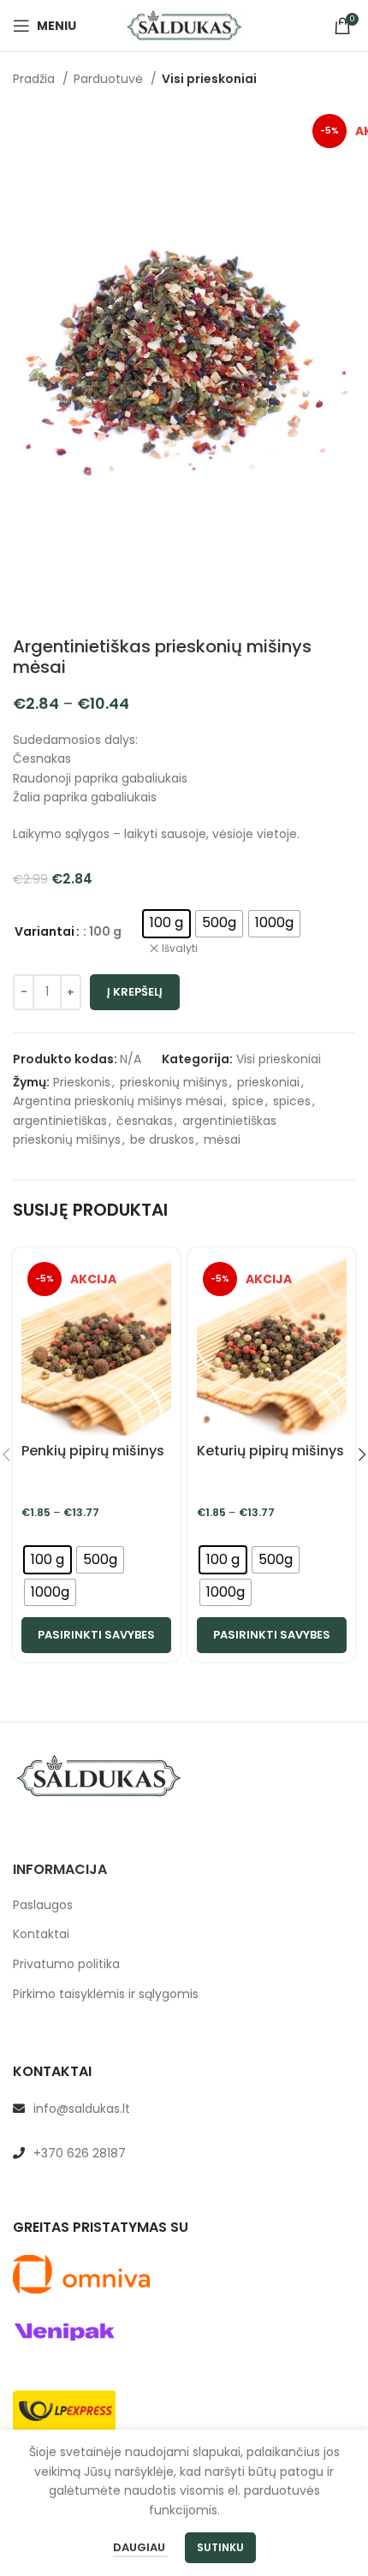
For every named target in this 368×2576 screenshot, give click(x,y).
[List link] (184, 2109)
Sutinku (220, 2547)
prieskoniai (268, 1082)
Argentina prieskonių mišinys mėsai (118, 1101)
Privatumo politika (66, 1964)
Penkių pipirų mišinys (93, 1451)
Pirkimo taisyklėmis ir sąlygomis (106, 1994)
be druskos (162, 1139)
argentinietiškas (60, 1121)
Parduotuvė (110, 79)
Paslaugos (43, 1905)
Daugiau (140, 2547)
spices (292, 1101)
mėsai (222, 1139)
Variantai (45, 931)
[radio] (166, 924)
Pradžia (36, 79)
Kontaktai (41, 1934)
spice (248, 1101)
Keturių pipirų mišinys (270, 1451)
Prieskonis (82, 1082)
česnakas (145, 1121)
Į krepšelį (135, 992)
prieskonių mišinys (174, 1082)
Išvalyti (180, 949)
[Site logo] (184, 25)
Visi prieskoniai (209, 79)
